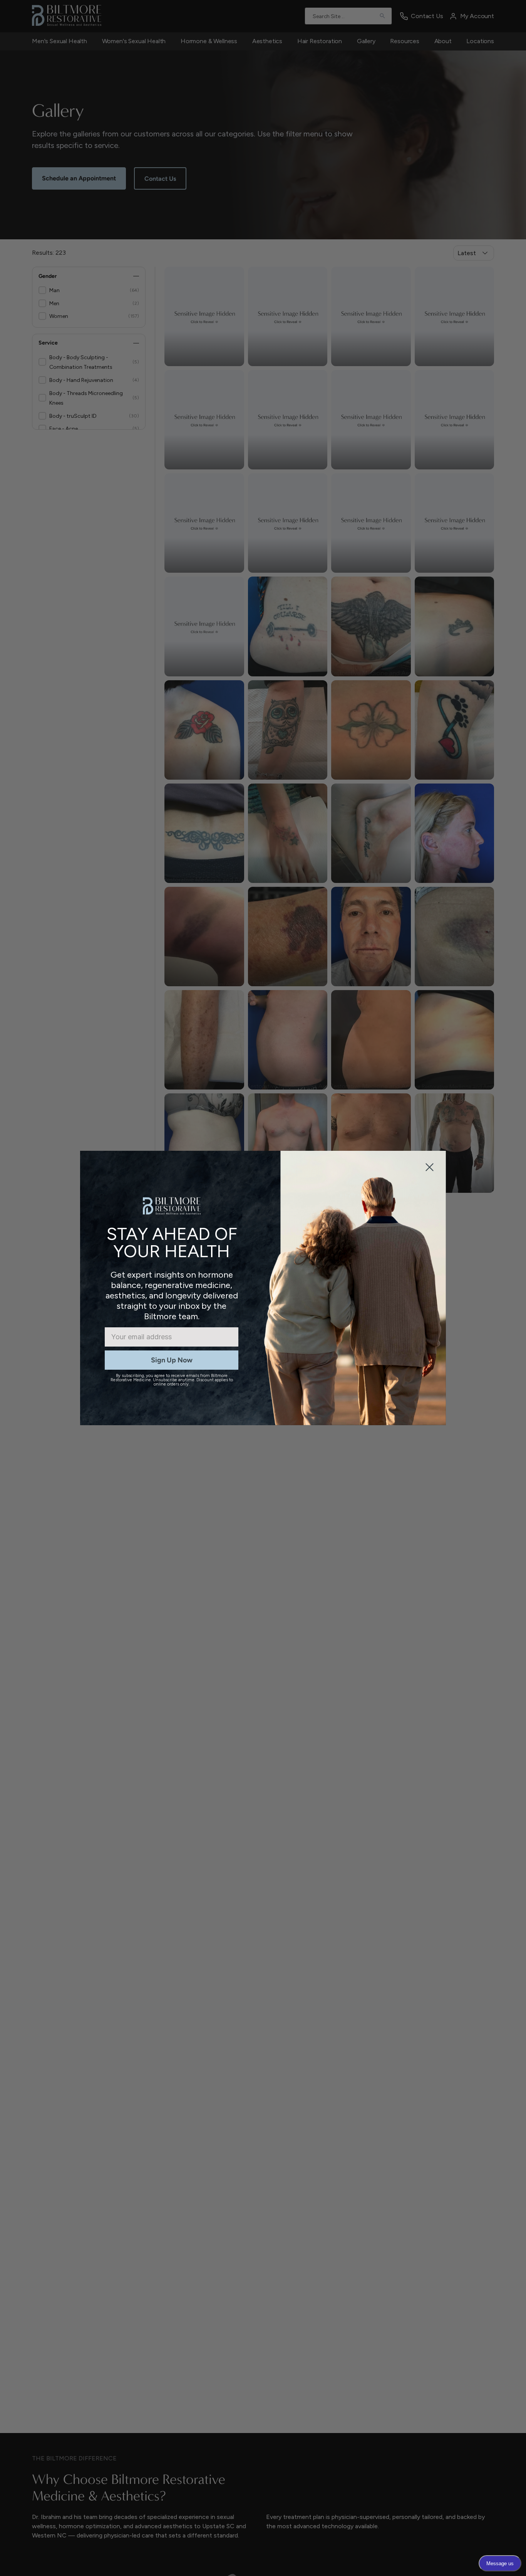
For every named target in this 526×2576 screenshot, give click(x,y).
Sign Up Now (172, 1360)
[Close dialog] (430, 1167)
